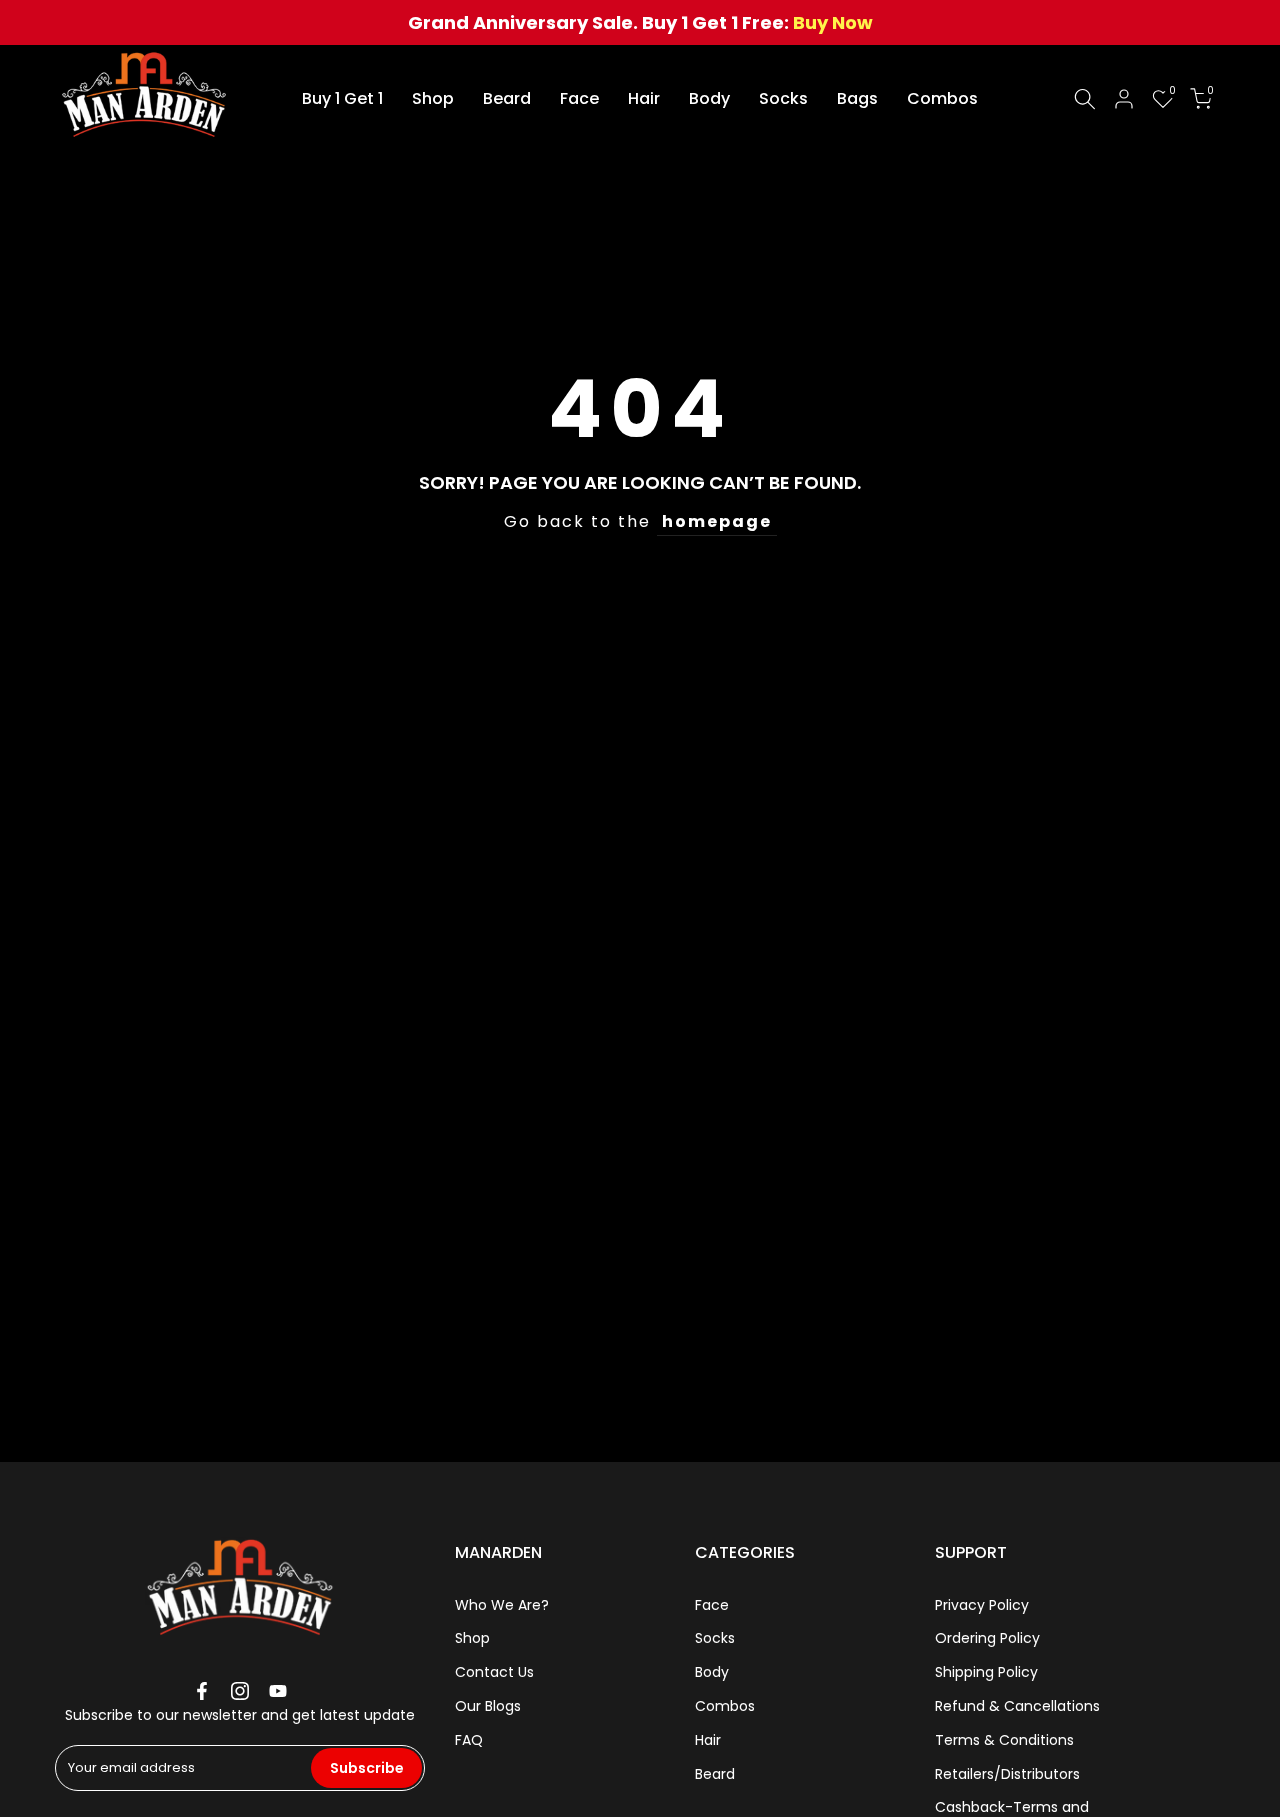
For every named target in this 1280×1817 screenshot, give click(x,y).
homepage (717, 521)
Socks (783, 98)
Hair (644, 98)
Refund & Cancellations (1017, 1706)
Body (709, 98)
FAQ (469, 1740)
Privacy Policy (982, 1605)
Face (579, 98)
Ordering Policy (987, 1638)
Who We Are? (502, 1605)
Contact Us (494, 1672)
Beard (507, 98)
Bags (857, 98)
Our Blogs (488, 1706)
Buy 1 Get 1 (342, 98)
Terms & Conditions (1004, 1740)
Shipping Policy (986, 1672)
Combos (942, 98)
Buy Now (833, 22)
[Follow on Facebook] (202, 1691)
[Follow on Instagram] (240, 1691)
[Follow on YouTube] (278, 1691)
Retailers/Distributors (1007, 1774)
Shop (433, 98)
